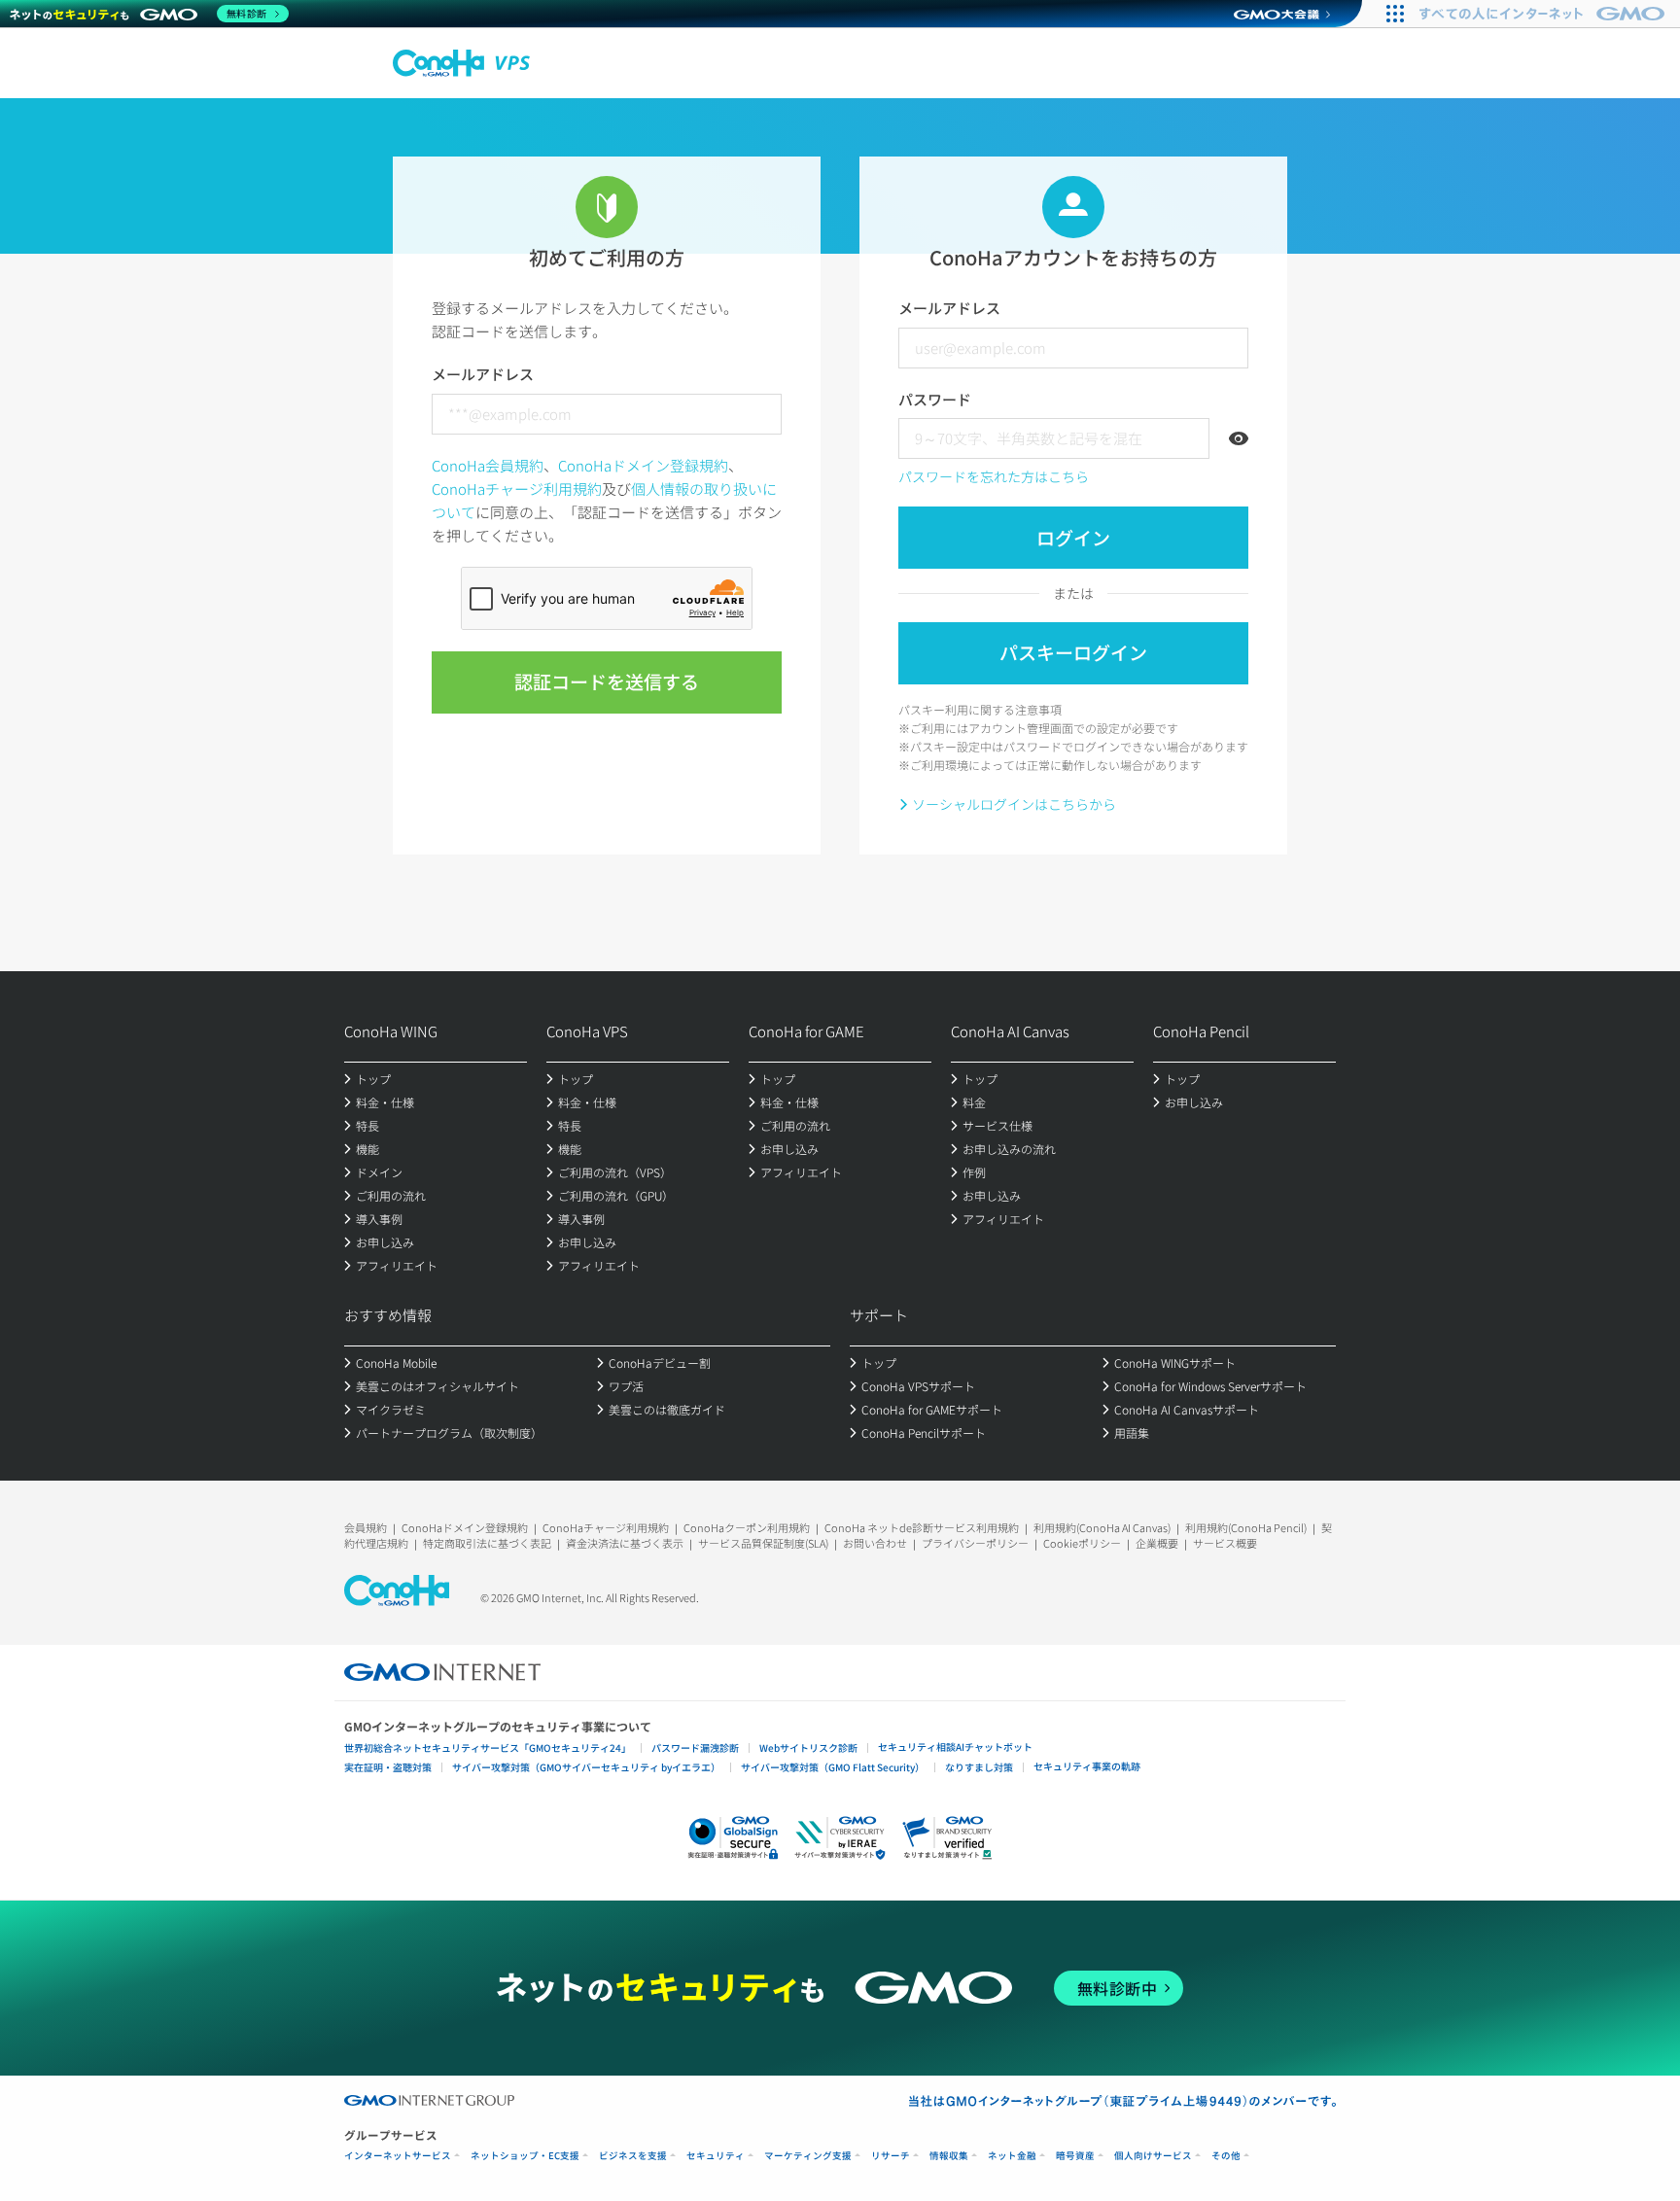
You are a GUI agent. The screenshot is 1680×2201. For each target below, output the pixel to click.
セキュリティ (716, 2156)
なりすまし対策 (979, 1767)
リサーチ (891, 2156)
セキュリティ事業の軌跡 (1087, 1766)
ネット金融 (1012, 2156)
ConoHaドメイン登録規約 (643, 465)
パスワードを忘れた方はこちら (994, 476)
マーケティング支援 (808, 2156)
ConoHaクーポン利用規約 (747, 1527)
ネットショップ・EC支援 (525, 2156)
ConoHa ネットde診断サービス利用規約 (922, 1527)
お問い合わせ (875, 1543)
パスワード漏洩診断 (695, 1747)
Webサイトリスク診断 (808, 1747)
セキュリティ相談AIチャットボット (955, 1747)
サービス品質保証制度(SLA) (763, 1543)
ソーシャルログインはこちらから (1014, 804)
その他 (1226, 2156)
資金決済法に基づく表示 (625, 1543)
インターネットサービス (398, 2156)
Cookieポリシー (1082, 1543)
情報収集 (949, 2156)
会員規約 (366, 1527)
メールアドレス (483, 374)
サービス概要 (1225, 1543)
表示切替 (1239, 438)
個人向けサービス (1153, 2156)
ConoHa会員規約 (488, 465)
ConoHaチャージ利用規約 (517, 489)
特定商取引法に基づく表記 (487, 1543)
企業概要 (1157, 1543)
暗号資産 (1075, 2156)
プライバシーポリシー (975, 1543)
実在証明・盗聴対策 (388, 1767)
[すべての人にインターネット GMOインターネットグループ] (1544, 14)
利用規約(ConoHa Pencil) (1246, 1527)
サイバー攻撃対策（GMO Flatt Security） (833, 1767)
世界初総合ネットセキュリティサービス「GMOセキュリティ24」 (488, 1747)
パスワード (935, 399)
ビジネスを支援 (633, 2156)
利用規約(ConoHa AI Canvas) (1102, 1527)
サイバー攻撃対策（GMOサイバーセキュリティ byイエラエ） (586, 1767)
